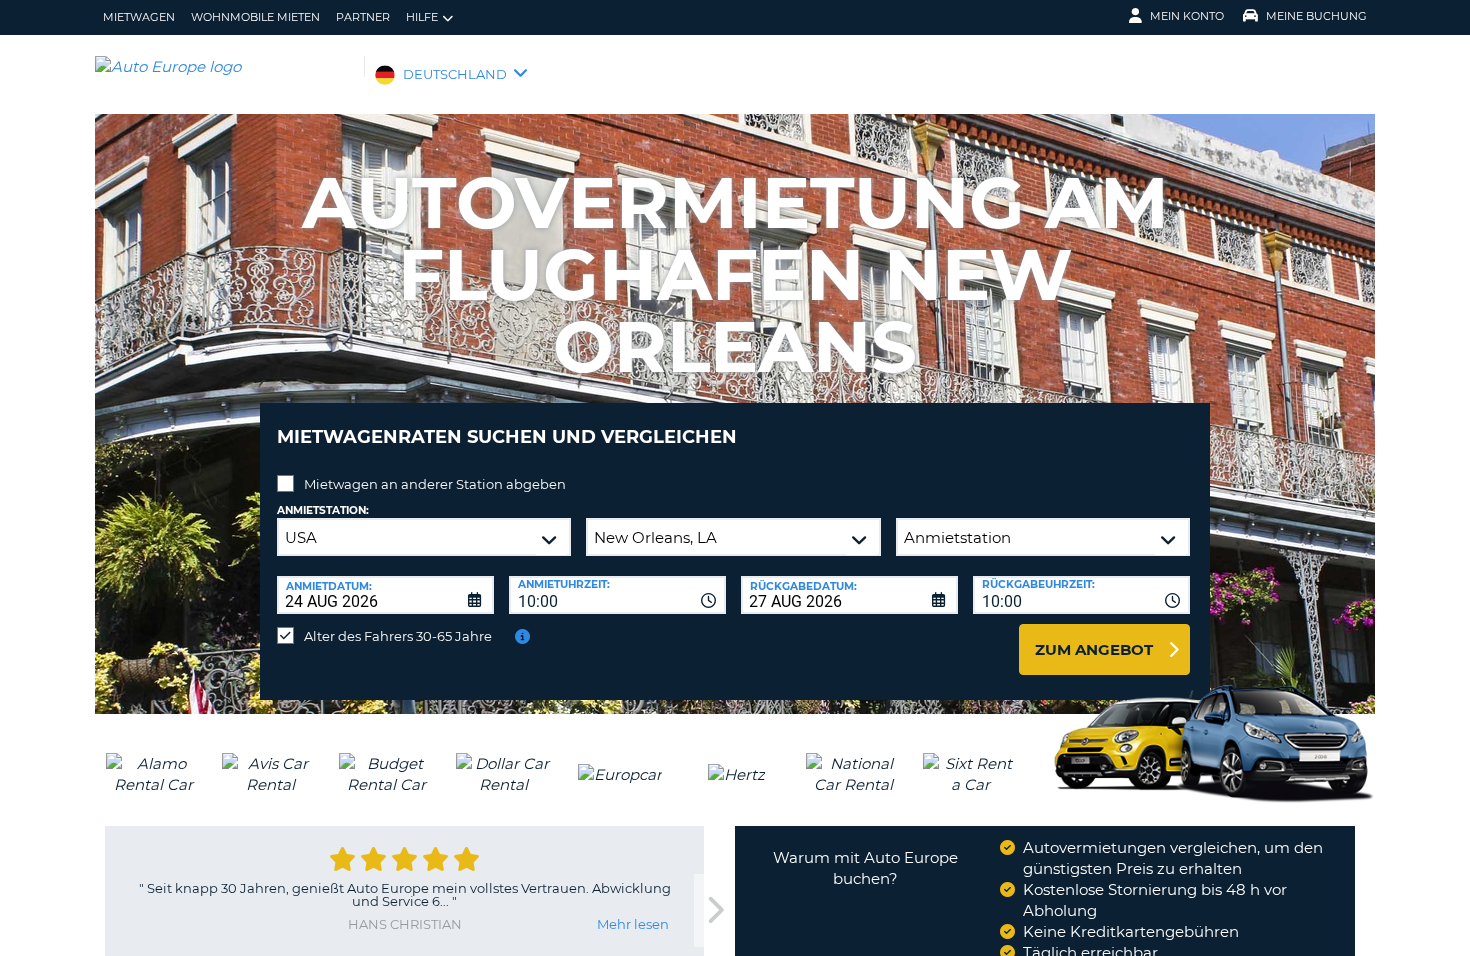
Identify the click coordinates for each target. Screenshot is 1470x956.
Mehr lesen (633, 924)
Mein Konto (1187, 16)
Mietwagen (139, 17)
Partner (363, 17)
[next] (714, 910)
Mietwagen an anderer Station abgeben (435, 484)
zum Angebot (1094, 649)
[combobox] (617, 595)
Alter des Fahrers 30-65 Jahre (398, 636)
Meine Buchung (1316, 16)
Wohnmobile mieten (255, 17)
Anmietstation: (323, 510)
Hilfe (422, 17)
